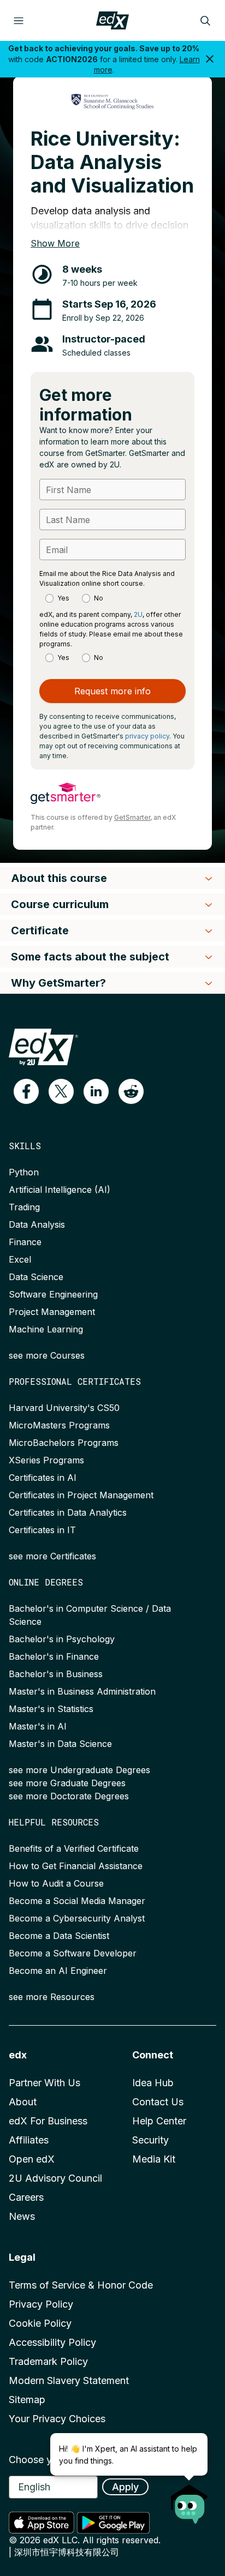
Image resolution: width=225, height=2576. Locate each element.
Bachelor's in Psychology (62, 1639)
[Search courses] (205, 21)
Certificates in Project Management (81, 1495)
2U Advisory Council (55, 2178)
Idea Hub (153, 2083)
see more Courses (47, 1355)
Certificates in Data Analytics (68, 1512)
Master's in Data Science (60, 1744)
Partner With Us (45, 2083)
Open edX (32, 2159)
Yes (63, 598)
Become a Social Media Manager (77, 1901)
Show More (55, 243)
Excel (20, 1259)
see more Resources (52, 1997)
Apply (125, 2487)
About (23, 2102)
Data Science (36, 1277)
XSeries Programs (46, 1460)
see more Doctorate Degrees (69, 1796)
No (99, 598)
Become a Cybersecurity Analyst (77, 1918)
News (22, 2216)
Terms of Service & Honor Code (81, 2285)
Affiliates (29, 2140)
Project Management (52, 1312)
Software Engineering (53, 1294)
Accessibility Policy (52, 2342)
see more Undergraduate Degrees (79, 1770)
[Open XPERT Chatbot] (190, 2501)
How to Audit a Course (56, 1883)
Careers (26, 2197)
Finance (25, 1242)
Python (24, 1172)
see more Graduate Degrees (67, 1783)
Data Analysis (37, 1224)
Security (150, 2140)
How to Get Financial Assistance (76, 1866)
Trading (24, 1207)
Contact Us (158, 2102)
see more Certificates (52, 1556)
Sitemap (27, 2400)
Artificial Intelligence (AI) (60, 1190)
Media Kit (154, 2159)
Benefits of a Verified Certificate (74, 1848)
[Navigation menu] (19, 21)
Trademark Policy (48, 2361)
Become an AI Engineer (58, 1971)
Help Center (159, 2121)
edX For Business (48, 2121)
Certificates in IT (42, 1530)
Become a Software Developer (73, 1953)
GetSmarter (132, 817)
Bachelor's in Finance (54, 1656)
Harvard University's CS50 (64, 1408)
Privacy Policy (41, 2304)
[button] (26, 1091)
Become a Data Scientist (59, 1936)
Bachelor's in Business (56, 1674)
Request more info (112, 691)
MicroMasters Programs (59, 1425)
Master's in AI (38, 1726)
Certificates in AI (43, 1478)
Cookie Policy (40, 2323)
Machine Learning (46, 1329)
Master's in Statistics (51, 1709)
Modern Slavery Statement (69, 2380)
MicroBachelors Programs (64, 1443)
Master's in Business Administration (82, 1691)
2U (138, 614)
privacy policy (147, 736)
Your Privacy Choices (57, 2419)
